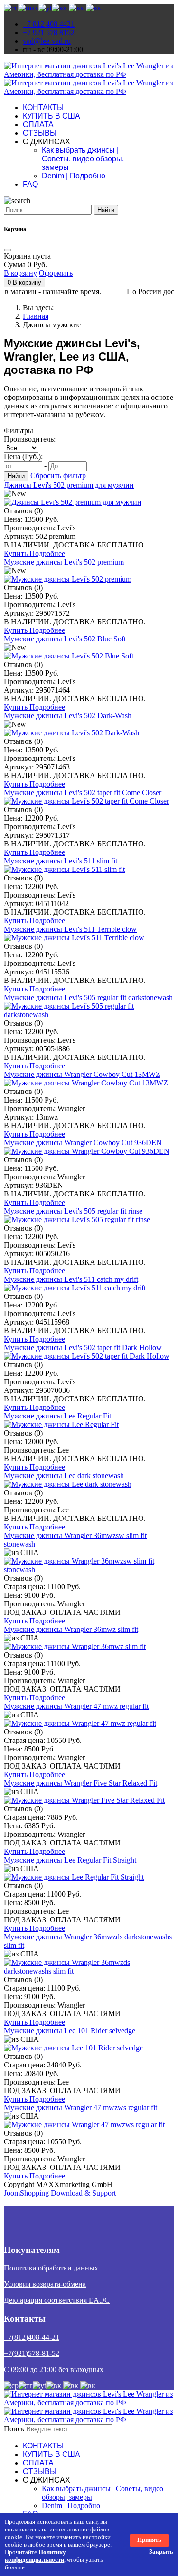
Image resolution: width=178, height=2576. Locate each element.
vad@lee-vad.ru (47, 41)
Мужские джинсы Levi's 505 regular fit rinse (73, 1211)
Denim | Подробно (74, 176)
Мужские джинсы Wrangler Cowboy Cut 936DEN (83, 1143)
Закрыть (161, 2552)
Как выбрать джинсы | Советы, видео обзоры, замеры (83, 159)
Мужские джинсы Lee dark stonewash (64, 1476)
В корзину (20, 273)
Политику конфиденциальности (35, 2556)
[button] (24, 283)
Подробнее (47, 553)
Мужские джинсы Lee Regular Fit (57, 1416)
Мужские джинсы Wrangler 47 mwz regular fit (76, 1706)
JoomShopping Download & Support (60, 2193)
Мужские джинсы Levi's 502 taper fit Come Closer (83, 792)
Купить (17, 553)
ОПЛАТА (38, 125)
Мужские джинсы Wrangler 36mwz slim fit (71, 1629)
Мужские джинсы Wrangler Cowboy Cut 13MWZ (82, 1074)
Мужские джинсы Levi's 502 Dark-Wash (68, 716)
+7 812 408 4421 (49, 24)
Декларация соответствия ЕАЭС (57, 2300)
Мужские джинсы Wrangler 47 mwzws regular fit (80, 2108)
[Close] (8, 250)
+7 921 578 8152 (49, 32)
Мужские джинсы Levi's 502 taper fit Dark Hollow (83, 1348)
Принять (149, 2540)
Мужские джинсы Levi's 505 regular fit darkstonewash (88, 997)
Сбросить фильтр (58, 476)
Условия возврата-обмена (45, 2284)
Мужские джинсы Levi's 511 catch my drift (71, 1279)
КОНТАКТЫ (43, 107)
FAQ (30, 184)
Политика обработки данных (51, 2268)
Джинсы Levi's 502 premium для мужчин (69, 485)
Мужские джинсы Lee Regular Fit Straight (70, 1860)
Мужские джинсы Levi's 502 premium (64, 562)
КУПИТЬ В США (52, 116)
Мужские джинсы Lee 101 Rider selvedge (70, 2031)
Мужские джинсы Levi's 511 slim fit (61, 861)
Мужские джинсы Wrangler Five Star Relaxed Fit (80, 1783)
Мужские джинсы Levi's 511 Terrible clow (70, 929)
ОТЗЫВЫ (40, 133)
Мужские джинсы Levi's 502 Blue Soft (65, 639)
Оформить (56, 273)
